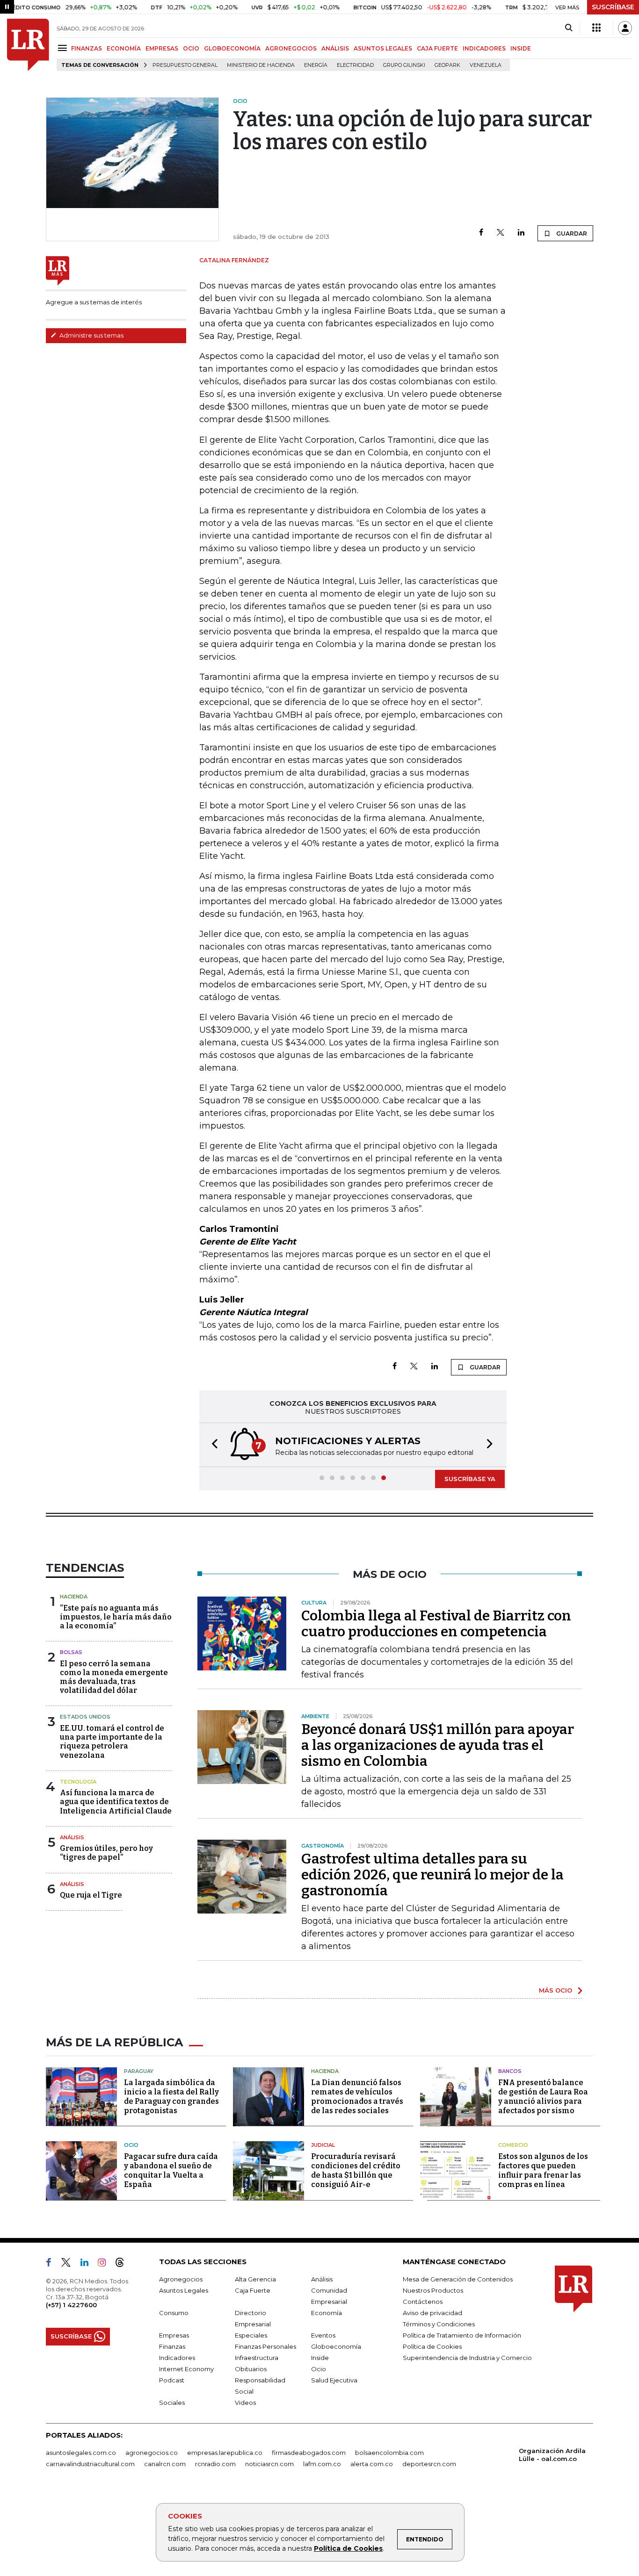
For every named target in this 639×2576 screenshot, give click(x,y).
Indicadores (177, 2358)
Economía (327, 2313)
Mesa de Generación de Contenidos (458, 2279)
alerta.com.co (372, 2464)
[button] (212, 1445)
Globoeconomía (336, 2346)
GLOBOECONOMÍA (232, 48)
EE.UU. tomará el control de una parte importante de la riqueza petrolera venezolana (112, 1742)
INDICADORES (484, 48)
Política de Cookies (348, 2548)
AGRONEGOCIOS (291, 48)
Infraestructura (257, 2358)
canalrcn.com (165, 2464)
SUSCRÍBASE (613, 7)
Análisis (72, 1837)
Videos (245, 2403)
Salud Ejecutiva (334, 2380)
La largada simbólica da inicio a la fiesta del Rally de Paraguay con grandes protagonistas (171, 2097)
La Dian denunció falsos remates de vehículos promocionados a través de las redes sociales (357, 2097)
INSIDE (521, 48)
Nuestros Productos (433, 2290)
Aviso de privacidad (432, 2313)
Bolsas (71, 1652)
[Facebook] (481, 233)
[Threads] (123, 2264)
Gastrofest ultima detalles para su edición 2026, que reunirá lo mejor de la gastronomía (432, 1875)
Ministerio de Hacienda (261, 65)
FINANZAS (87, 48)
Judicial (323, 2145)
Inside (320, 2358)
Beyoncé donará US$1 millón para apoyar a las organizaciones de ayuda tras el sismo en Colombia (438, 1745)
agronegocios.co (152, 2453)
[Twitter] (501, 233)
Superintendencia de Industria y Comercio (467, 2358)
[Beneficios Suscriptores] (596, 28)
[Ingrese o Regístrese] (625, 28)
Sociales (172, 2403)
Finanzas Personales (265, 2346)
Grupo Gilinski (404, 65)
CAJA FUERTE (437, 48)
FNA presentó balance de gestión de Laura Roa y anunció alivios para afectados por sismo (543, 2097)
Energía (316, 65)
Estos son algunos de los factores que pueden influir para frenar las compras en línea (543, 2170)
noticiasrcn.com (269, 2464)
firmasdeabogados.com (309, 2453)
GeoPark (447, 65)
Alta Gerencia (255, 2279)
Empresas (174, 2335)
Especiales (251, 2335)
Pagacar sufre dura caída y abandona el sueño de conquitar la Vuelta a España (171, 2170)
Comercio (513, 2145)
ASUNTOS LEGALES (383, 48)
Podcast (172, 2380)
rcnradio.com (215, 2464)
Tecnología (78, 1782)
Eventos (323, 2335)
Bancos (510, 2071)
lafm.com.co (322, 2464)
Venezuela (486, 65)
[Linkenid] (88, 2264)
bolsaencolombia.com (389, 2453)
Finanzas (172, 2346)
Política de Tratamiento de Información (462, 2335)
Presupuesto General (185, 65)
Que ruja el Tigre (91, 1895)
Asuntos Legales (184, 2290)
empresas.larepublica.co (225, 2453)
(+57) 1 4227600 (71, 2305)
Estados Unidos (85, 1717)
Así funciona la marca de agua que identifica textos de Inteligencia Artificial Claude (116, 1802)
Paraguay (139, 2071)
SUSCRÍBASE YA (470, 1479)
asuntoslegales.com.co (81, 2453)
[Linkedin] (521, 233)
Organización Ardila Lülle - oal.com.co (552, 2455)
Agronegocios (181, 2279)
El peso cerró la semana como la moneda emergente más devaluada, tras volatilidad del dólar (114, 1677)
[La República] (28, 45)
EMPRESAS (162, 48)
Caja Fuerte (253, 2290)
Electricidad (355, 65)
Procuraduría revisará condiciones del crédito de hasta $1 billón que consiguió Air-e (356, 2170)
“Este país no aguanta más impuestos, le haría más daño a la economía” (116, 1617)
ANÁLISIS (335, 48)
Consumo (174, 2313)
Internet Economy (186, 2369)
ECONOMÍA (124, 48)
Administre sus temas (91, 335)
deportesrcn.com (429, 2464)
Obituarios (251, 2369)
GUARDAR (571, 234)
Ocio (131, 2145)
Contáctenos (423, 2302)
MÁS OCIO (555, 1990)
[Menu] (64, 48)
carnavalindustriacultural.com (90, 2464)
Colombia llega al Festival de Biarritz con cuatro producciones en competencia (436, 1624)
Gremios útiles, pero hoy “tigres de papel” (106, 1853)
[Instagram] (105, 2264)
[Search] (569, 28)
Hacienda (74, 1597)
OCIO (191, 48)
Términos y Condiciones (439, 2324)
